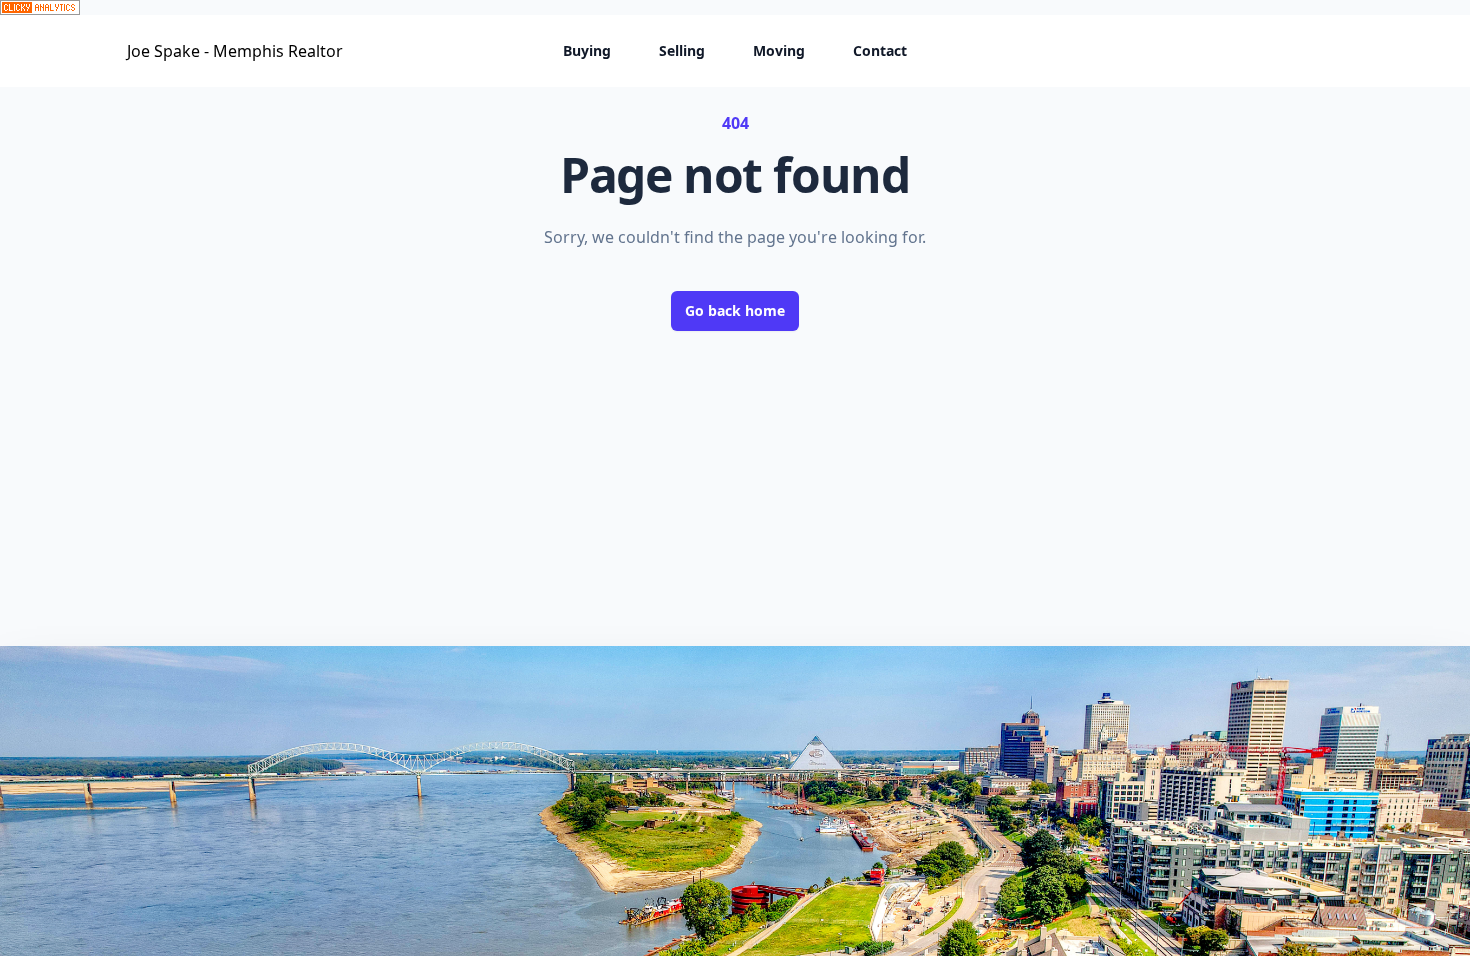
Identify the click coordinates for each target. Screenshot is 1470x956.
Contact (880, 50)
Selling (682, 50)
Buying (587, 50)
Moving (779, 50)
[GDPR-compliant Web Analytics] (735, 7)
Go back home (735, 310)
